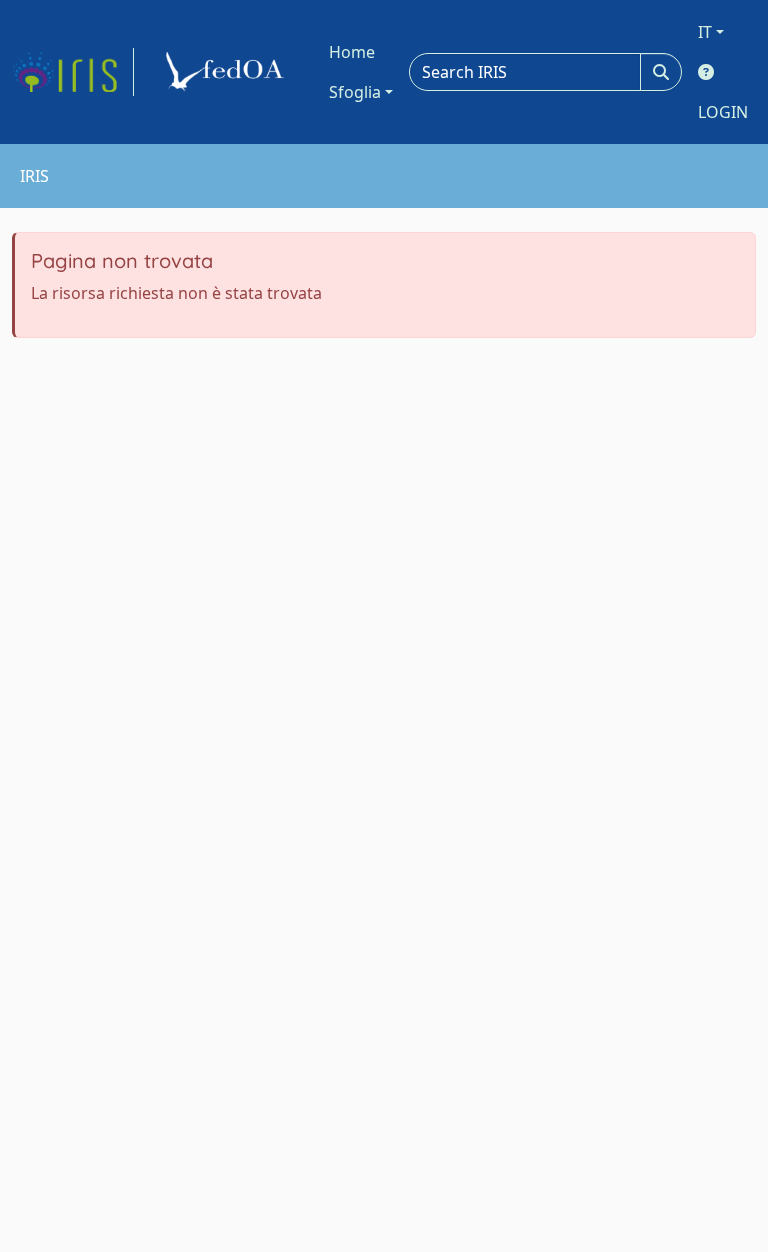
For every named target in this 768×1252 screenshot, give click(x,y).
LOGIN (723, 112)
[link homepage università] (228, 72)
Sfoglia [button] (355, 92)
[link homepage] (73, 72)
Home (352, 52)
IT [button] (705, 32)
